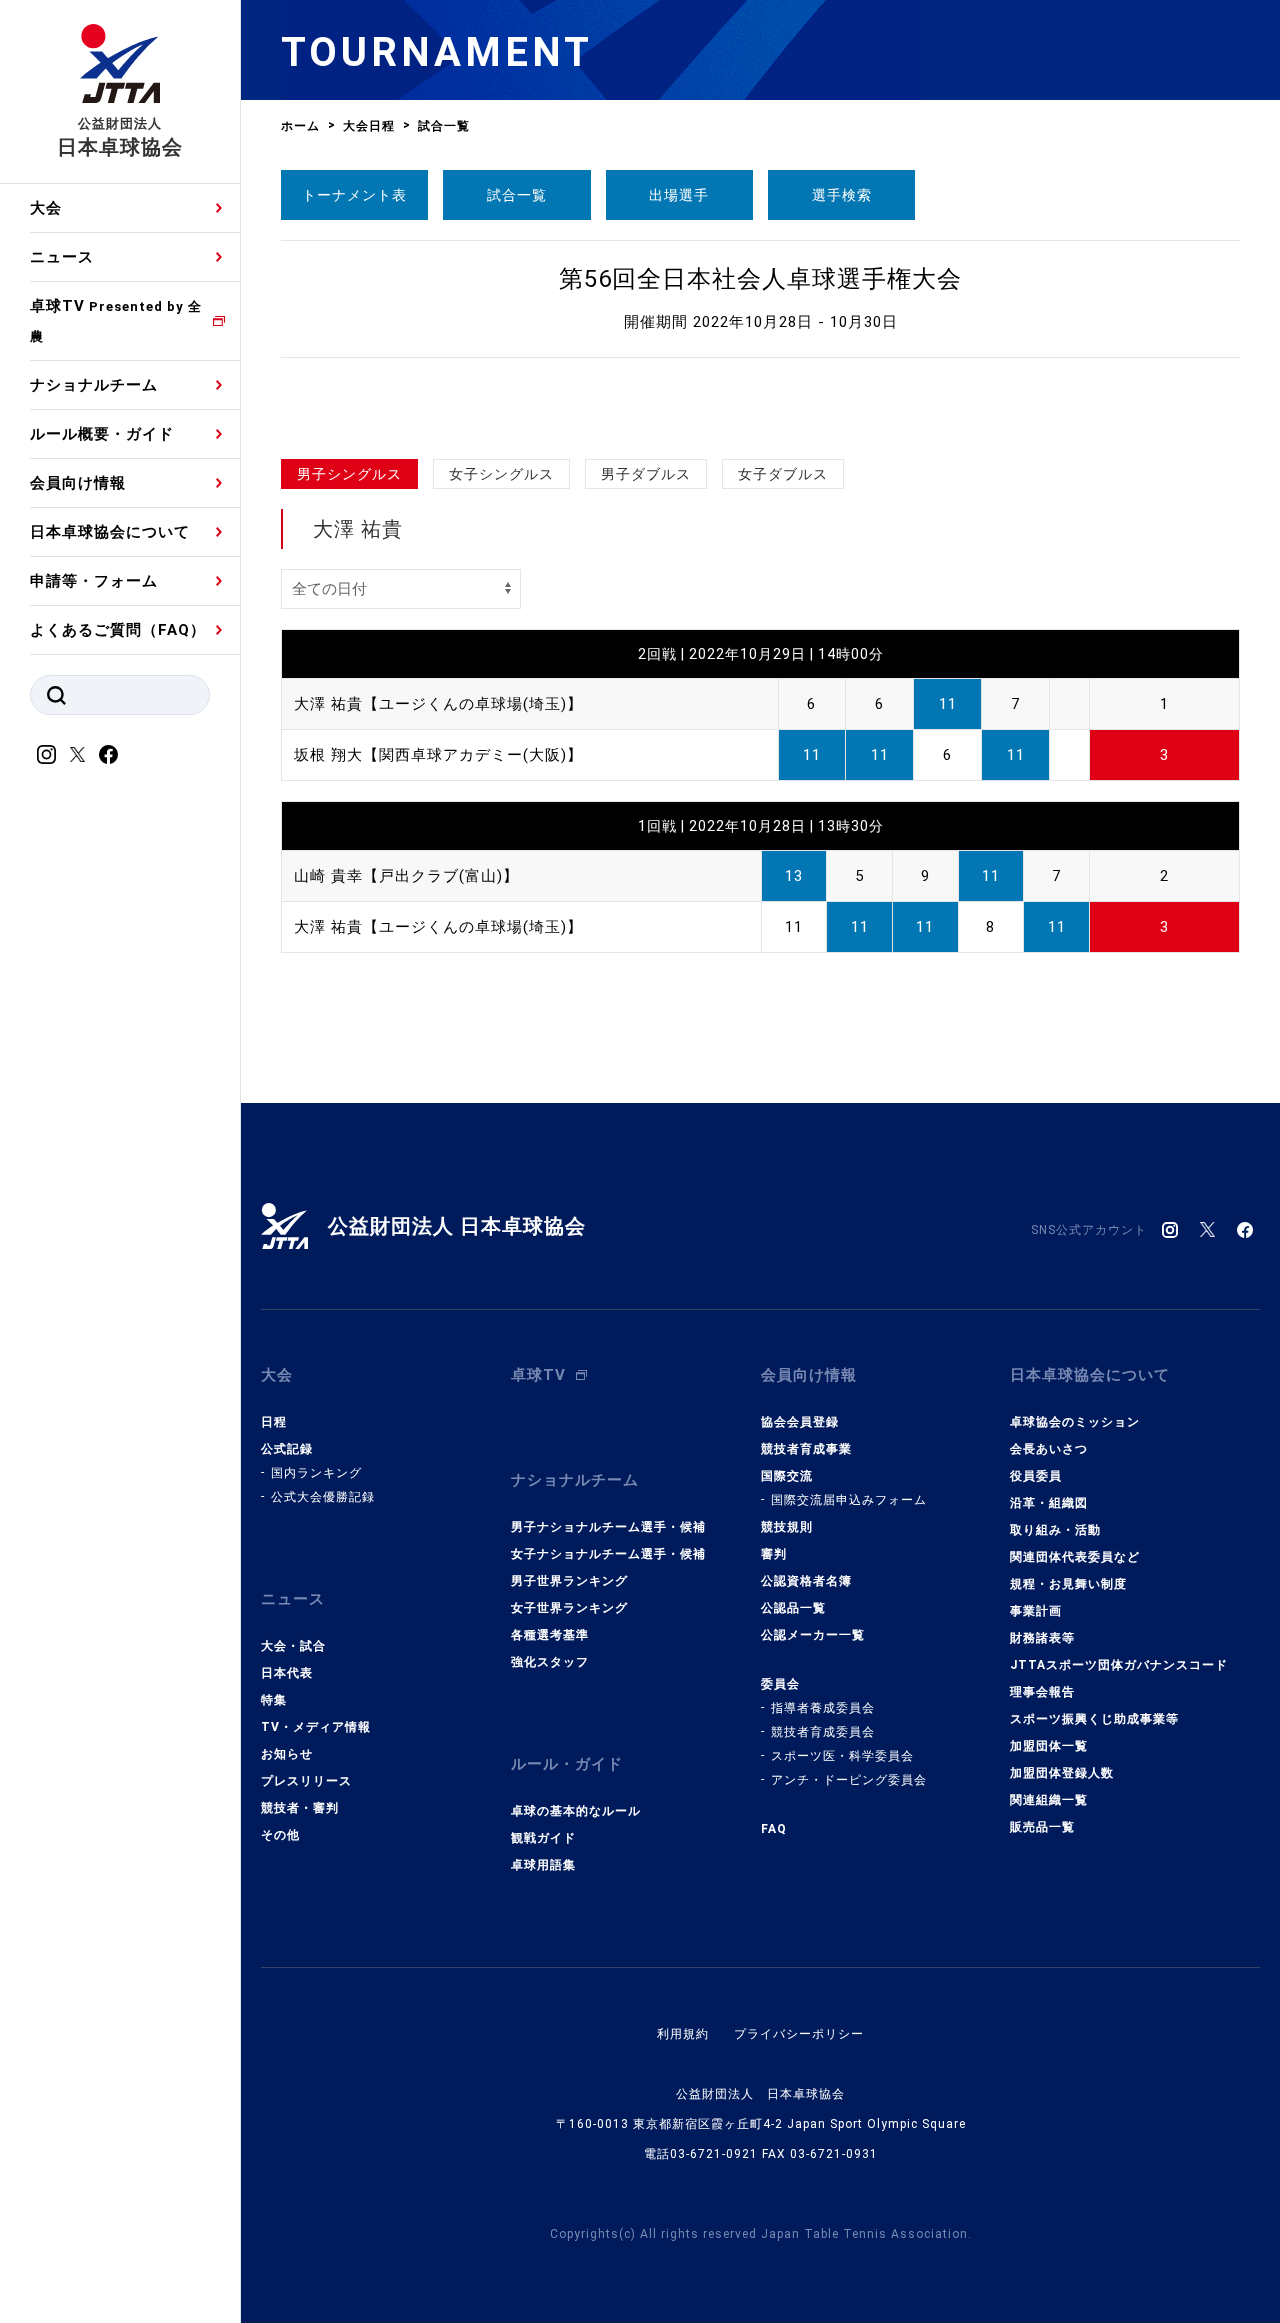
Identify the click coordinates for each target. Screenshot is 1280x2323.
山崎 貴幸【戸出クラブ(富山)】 (406, 876)
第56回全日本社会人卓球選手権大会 (760, 279)
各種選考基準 (550, 1635)
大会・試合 (293, 1646)
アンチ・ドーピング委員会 (849, 1780)
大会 (46, 208)
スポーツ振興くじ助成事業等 (1094, 1719)
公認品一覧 (793, 1608)
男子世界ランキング (569, 1581)
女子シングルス (501, 474)
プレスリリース (306, 1781)
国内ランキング (316, 1473)
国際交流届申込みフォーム (849, 1500)
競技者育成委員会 (823, 1732)
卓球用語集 (543, 1865)
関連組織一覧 (1049, 1800)
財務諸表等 (1042, 1638)
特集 (274, 1700)
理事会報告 (1042, 1692)
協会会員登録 (800, 1422)
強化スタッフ (550, 1662)
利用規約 (683, 2034)
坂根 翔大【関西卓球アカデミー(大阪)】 (438, 755)
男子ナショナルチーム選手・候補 (608, 1527)
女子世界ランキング (569, 1608)
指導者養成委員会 (823, 1708)
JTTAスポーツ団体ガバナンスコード (1119, 1665)
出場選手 (679, 195)
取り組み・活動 (1055, 1530)
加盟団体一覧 (1049, 1746)
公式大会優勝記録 (323, 1497)
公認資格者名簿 (806, 1581)
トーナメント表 (354, 195)
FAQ (774, 1829)
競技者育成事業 (806, 1449)
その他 (280, 1835)
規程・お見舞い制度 (1068, 1584)
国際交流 (787, 1476)
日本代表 (287, 1673)
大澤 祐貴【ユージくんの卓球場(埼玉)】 (438, 704)
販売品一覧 (1042, 1827)
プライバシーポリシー (799, 2034)
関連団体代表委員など (1075, 1557)
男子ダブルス (646, 474)
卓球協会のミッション (1075, 1422)
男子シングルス (349, 474)
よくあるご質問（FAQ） (118, 630)
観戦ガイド (543, 1838)
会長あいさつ (1049, 1449)
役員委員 (1036, 1476)
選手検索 (842, 195)
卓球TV (116, 320)
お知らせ (287, 1754)
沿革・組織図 (1049, 1503)
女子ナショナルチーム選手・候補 (608, 1554)
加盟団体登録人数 (1062, 1773)
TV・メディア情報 (316, 1727)
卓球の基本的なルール (576, 1811)
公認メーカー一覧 (813, 1635)
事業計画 (1036, 1611)
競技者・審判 (300, 1808)
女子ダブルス (783, 474)
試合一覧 (517, 195)
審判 (774, 1554)
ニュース (62, 257)
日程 (274, 1422)
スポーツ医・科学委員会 (842, 1756)
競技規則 (787, 1527)
